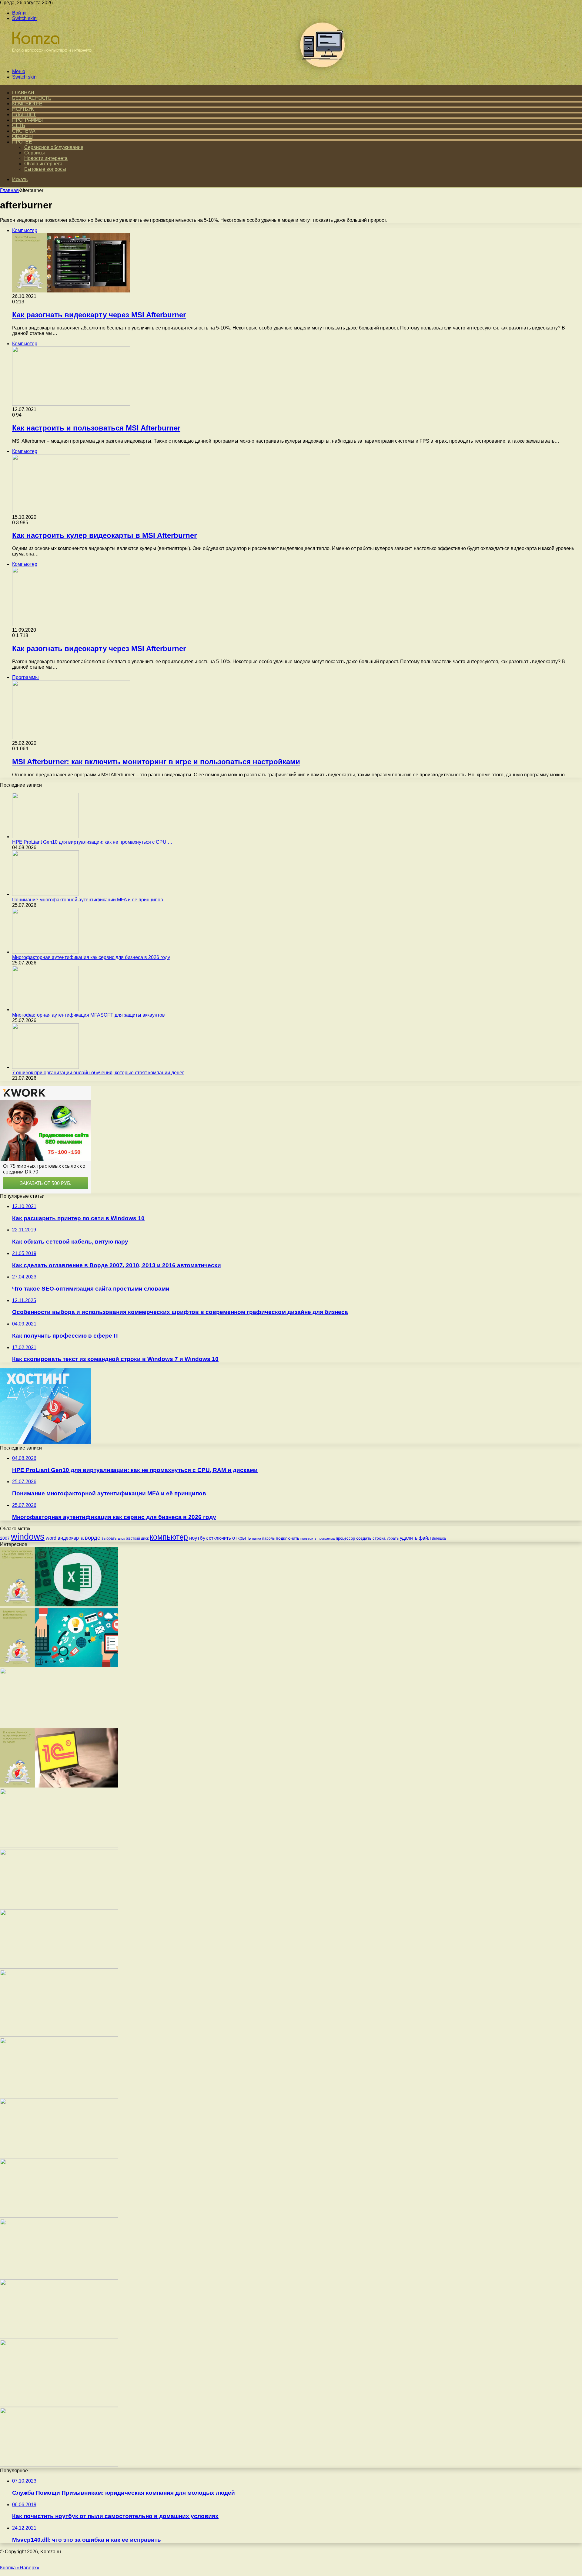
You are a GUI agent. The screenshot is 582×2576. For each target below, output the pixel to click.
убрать (393, 1538)
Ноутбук (23, 109)
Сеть (18, 125)
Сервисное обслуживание (54, 147)
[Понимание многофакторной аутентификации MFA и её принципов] (45, 894)
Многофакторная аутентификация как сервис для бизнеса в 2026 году (91, 957)
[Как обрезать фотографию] (59, 2216)
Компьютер (27, 104)
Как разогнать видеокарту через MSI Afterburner (99, 315)
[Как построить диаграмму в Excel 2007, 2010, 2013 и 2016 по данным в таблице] (59, 1605)
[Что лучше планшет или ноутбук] (59, 2276)
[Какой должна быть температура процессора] (59, 2095)
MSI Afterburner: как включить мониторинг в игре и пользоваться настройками (156, 762)
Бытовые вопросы (45, 169)
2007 (5, 1538)
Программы (27, 120)
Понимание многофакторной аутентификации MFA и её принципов (88, 900)
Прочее (22, 142)
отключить (220, 1538)
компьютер (169, 1537)
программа (326, 1538)
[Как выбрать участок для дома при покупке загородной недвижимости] (59, 2405)
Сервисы (35, 153)
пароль (268, 1538)
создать (364, 1538)
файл (425, 1538)
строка (379, 1538)
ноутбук (198, 1538)
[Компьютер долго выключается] (59, 2465)
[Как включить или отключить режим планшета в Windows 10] (59, 1846)
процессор (345, 1538)
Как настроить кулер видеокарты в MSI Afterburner (104, 535)
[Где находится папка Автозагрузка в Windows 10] (59, 2156)
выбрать (109, 1538)
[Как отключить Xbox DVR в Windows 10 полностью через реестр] (59, 1907)
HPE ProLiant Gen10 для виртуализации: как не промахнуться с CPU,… (92, 842)
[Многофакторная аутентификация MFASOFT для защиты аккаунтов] (45, 1009)
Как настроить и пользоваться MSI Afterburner (96, 428)
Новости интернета (46, 158)
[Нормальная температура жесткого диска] (59, 1967)
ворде (93, 1538)
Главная (9, 190)
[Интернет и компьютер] (49, 61)
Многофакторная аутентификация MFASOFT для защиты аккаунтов (89, 1015)
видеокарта (71, 1538)
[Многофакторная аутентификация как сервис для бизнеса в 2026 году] (45, 952)
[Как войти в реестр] (59, 2337)
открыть (242, 1538)
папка (257, 1538)
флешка (439, 1538)
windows (28, 1536)
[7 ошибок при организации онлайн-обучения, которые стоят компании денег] (45, 1067)
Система (24, 131)
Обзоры (22, 136)
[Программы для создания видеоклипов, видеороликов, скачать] (59, 1725)
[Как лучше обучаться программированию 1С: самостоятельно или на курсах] (59, 1786)
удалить (409, 1538)
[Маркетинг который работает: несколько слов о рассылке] (59, 1665)
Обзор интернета (43, 164)
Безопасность (32, 98)
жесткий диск (137, 1538)
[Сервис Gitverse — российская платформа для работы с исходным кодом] (59, 2035)
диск (121, 1538)
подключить (288, 1538)
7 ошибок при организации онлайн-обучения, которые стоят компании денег (98, 1073)
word (51, 1538)
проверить (308, 1538)
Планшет (24, 115)
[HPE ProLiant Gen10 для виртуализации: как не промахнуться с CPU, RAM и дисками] (45, 837)
